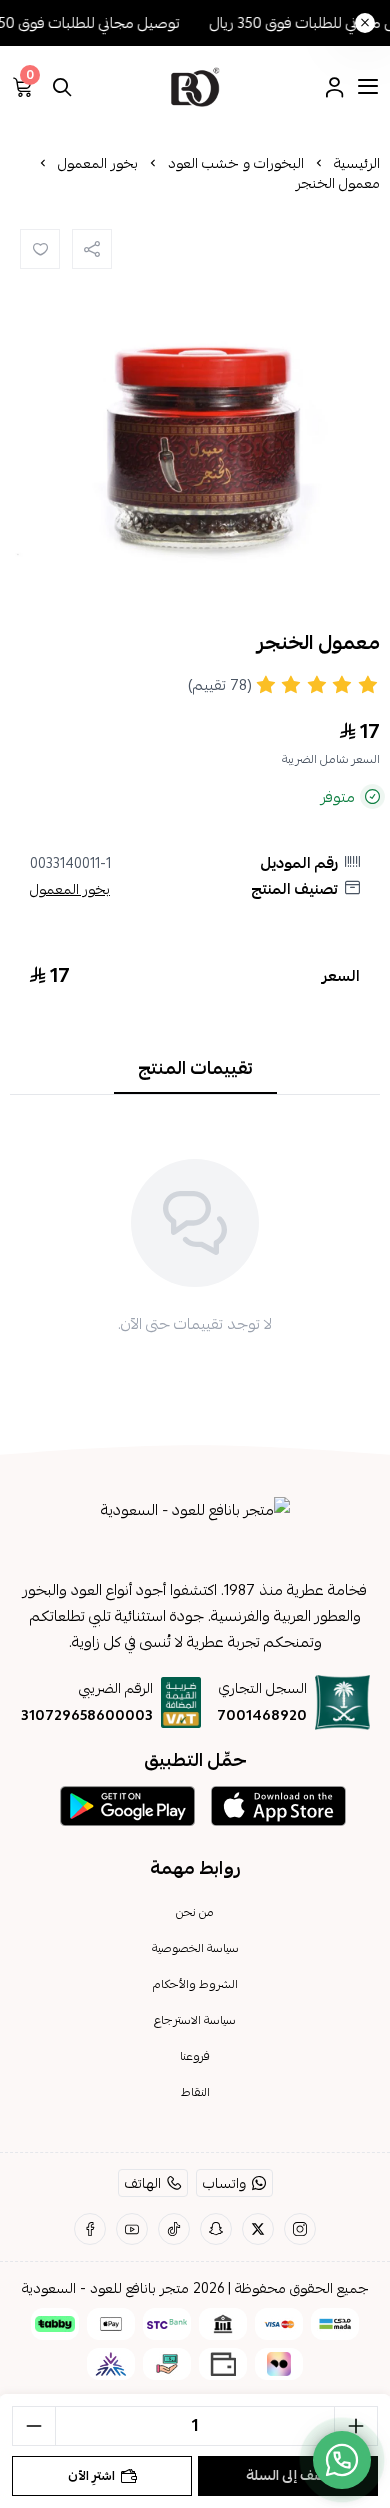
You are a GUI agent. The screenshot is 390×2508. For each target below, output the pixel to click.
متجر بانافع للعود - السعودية (105, 2288)
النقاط (195, 2092)
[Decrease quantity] (34, 2426)
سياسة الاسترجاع (195, 2020)
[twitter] (258, 2229)
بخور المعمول (98, 163)
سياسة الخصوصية (195, 1948)
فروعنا (195, 2056)
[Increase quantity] (356, 2426)
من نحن (195, 1912)
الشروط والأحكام (195, 1984)
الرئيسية (357, 163)
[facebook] (90, 2229)
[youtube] (132, 2229)
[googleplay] (127, 1806)
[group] (195, 408)
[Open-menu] (368, 87)
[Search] (62, 87)
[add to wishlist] (40, 249)
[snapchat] (216, 2229)
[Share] (92, 249)
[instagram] (300, 2229)
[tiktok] (174, 2229)
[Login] (334, 87)
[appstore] (278, 1806)
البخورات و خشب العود (236, 163)
